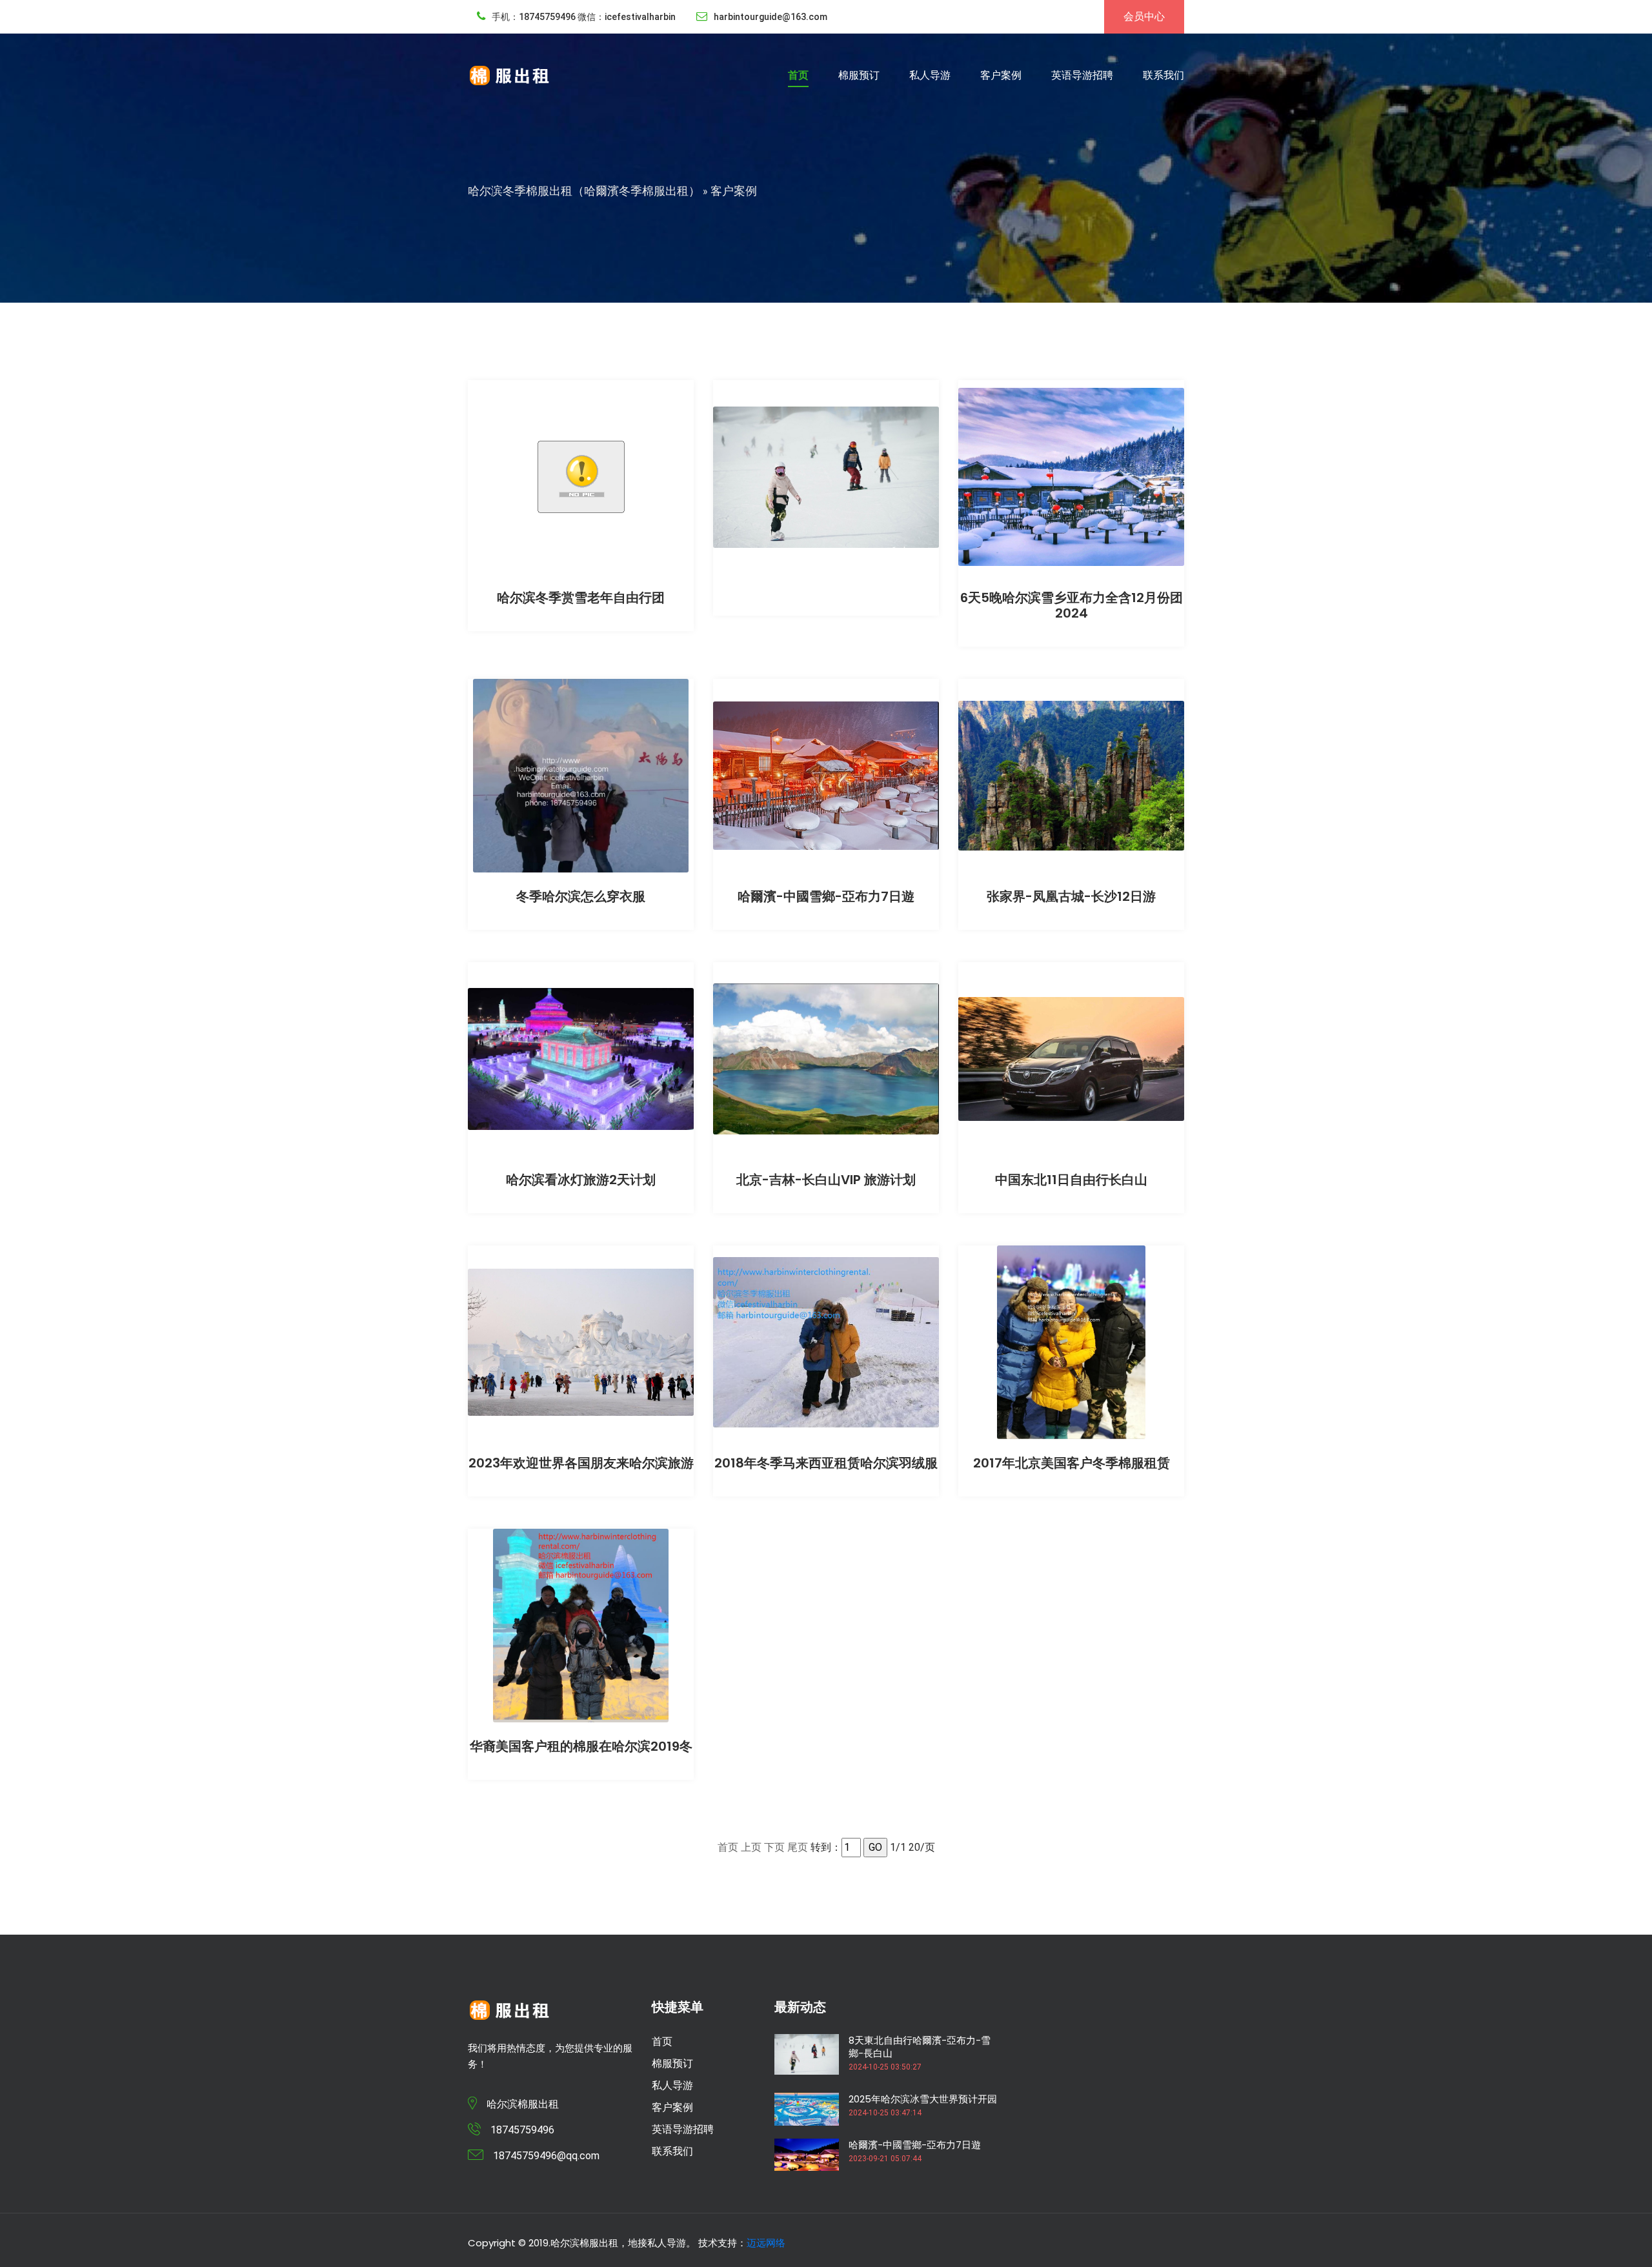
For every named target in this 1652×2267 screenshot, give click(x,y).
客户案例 (1001, 75)
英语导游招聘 (1082, 75)
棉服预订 (859, 75)
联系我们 (1163, 75)
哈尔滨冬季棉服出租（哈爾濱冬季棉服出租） (584, 191)
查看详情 (581, 470)
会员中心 (1144, 16)
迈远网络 (766, 2243)
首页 (798, 75)
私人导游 (930, 75)
